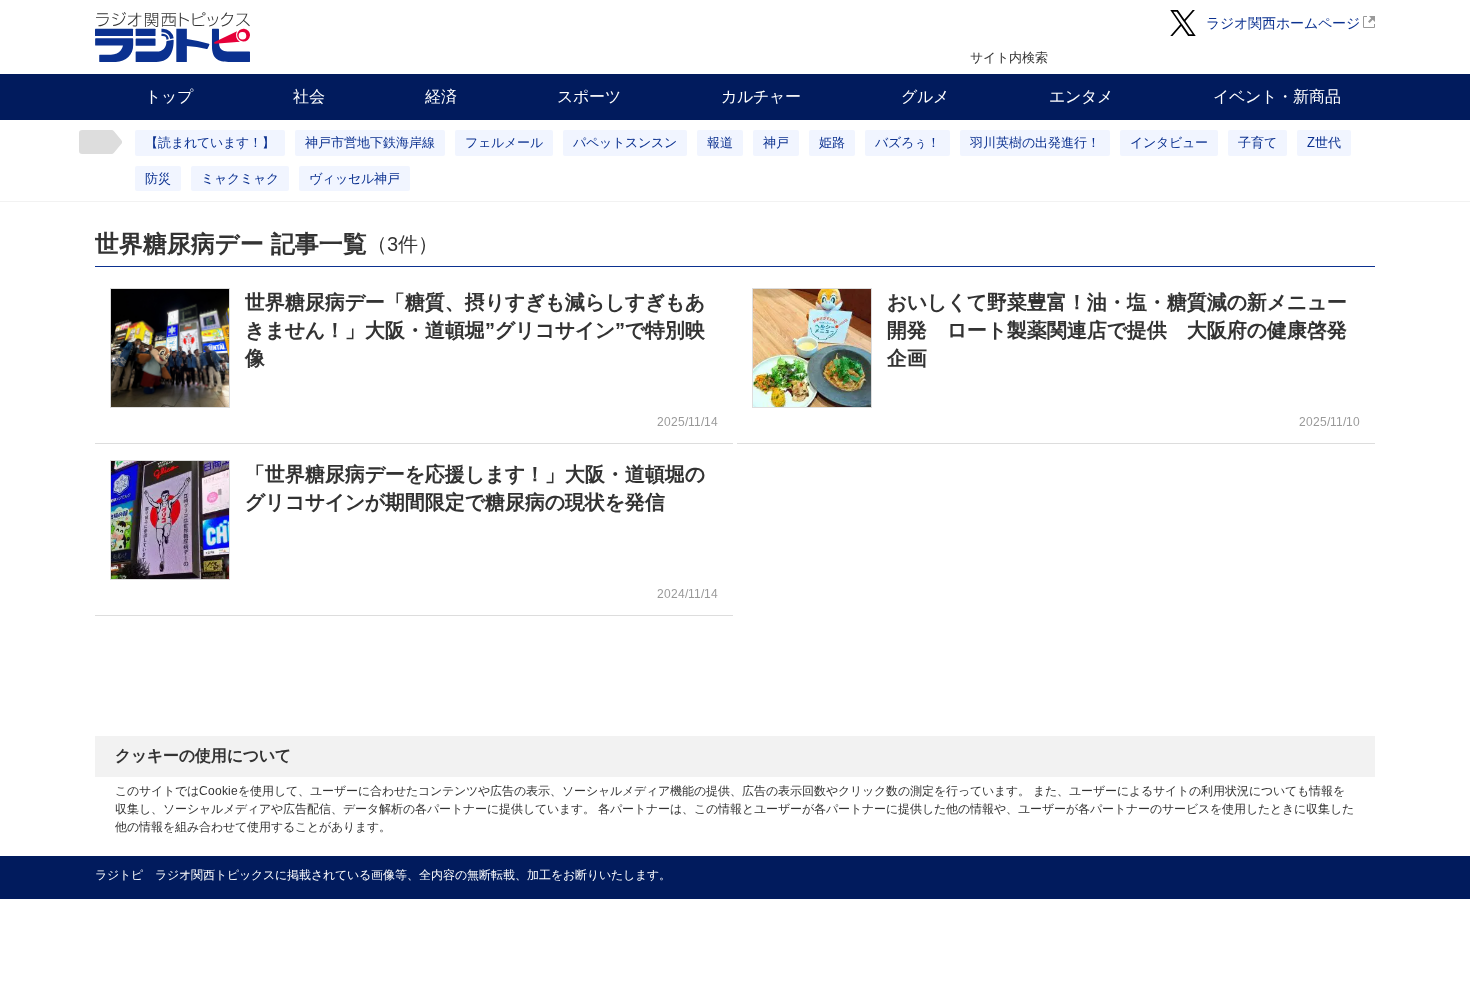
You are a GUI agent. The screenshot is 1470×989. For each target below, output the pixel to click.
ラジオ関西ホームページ (1283, 23)
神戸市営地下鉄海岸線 (370, 142)
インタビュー (1169, 142)
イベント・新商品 (1277, 96)
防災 (158, 178)
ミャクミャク (240, 178)
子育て (1257, 142)
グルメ (925, 96)
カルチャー (761, 96)
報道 (720, 142)
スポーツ (589, 96)
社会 (309, 96)
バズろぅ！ (907, 142)
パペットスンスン (625, 142)
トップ (169, 96)
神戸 (776, 142)
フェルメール (504, 142)
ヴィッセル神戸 (354, 178)
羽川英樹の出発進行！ (1035, 142)
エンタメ (1081, 96)
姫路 (832, 142)
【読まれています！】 (210, 142)
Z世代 (1324, 142)
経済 (441, 96)
